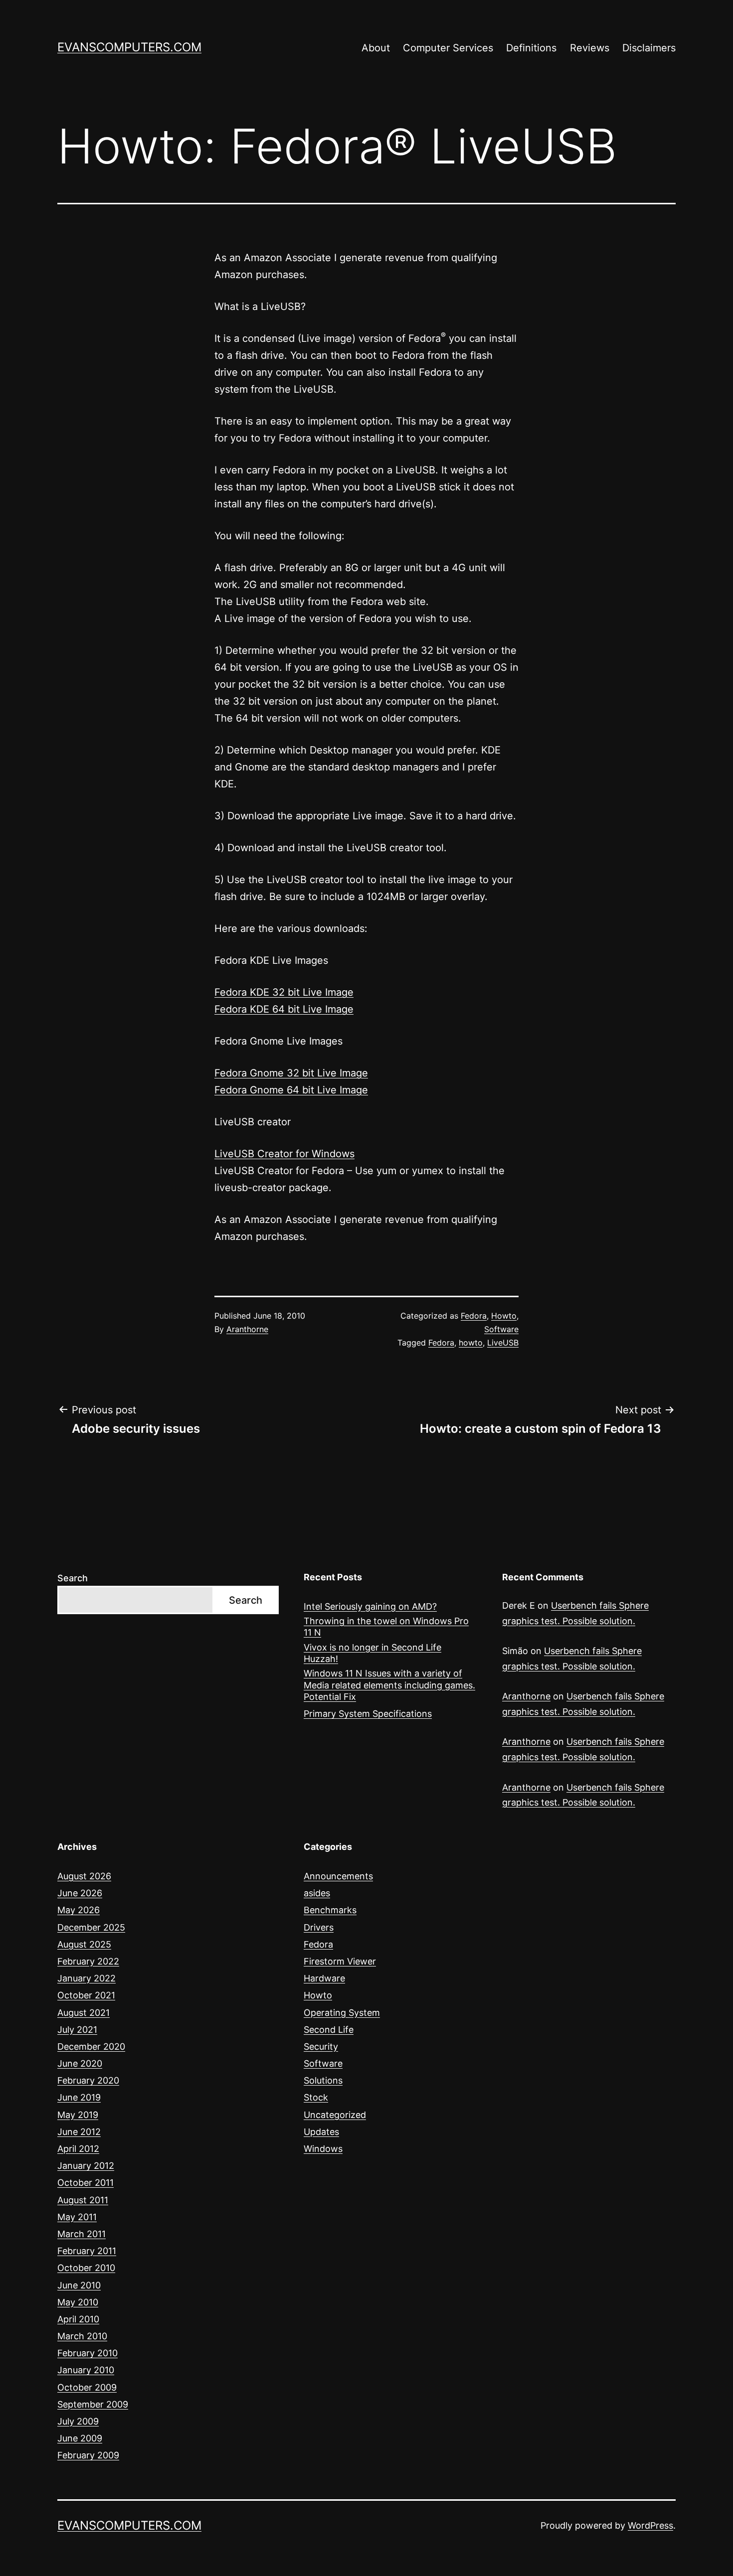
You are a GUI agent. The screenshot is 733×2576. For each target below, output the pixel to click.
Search (73, 1578)
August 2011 (83, 2200)
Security (321, 2046)
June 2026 (80, 1893)
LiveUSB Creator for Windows (284, 1154)
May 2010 (78, 2302)
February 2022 (88, 1961)
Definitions (531, 48)
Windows (323, 2149)
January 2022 (87, 1978)
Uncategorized (335, 2115)
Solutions (323, 2080)
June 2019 (79, 2097)
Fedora (474, 1316)
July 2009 (78, 2421)
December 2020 (91, 2046)
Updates (321, 2132)
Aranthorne (247, 1329)
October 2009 (87, 2387)
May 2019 (78, 2115)
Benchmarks (330, 1910)
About (376, 48)
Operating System (342, 2013)
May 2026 (79, 1910)
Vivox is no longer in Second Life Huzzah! (372, 1653)
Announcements (338, 1876)
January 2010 (86, 2370)
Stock (316, 2097)
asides (317, 1893)
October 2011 (86, 2183)
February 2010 (88, 2353)
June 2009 (80, 2438)
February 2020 (88, 2080)
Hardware (324, 1978)
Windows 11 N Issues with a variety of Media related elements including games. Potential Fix (389, 1685)
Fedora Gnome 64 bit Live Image (291, 1090)
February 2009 (88, 2455)
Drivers (319, 1927)
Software (501, 1329)
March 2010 (82, 2336)
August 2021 (84, 2013)
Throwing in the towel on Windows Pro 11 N (386, 1627)
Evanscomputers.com (129, 47)
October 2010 (86, 2268)
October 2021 (86, 1995)
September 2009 (93, 2404)
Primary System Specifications (368, 1714)
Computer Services (448, 48)
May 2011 (77, 2217)
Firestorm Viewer (340, 1961)
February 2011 (87, 2251)
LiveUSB (503, 1343)
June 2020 (80, 2063)
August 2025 (84, 1944)
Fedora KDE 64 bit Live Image (284, 1009)
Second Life (329, 2030)
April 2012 (78, 2149)
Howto (504, 1316)
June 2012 (79, 2132)
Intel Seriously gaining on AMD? (370, 1606)
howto (471, 1343)
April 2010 (78, 2319)
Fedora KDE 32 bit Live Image (284, 992)
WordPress (650, 2525)
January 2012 (86, 2166)
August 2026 (84, 1876)
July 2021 (77, 2030)
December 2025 (91, 1927)
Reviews (590, 48)
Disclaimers (649, 48)
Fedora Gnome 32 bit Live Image (291, 1073)
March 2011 (82, 2234)
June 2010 (79, 2285)
